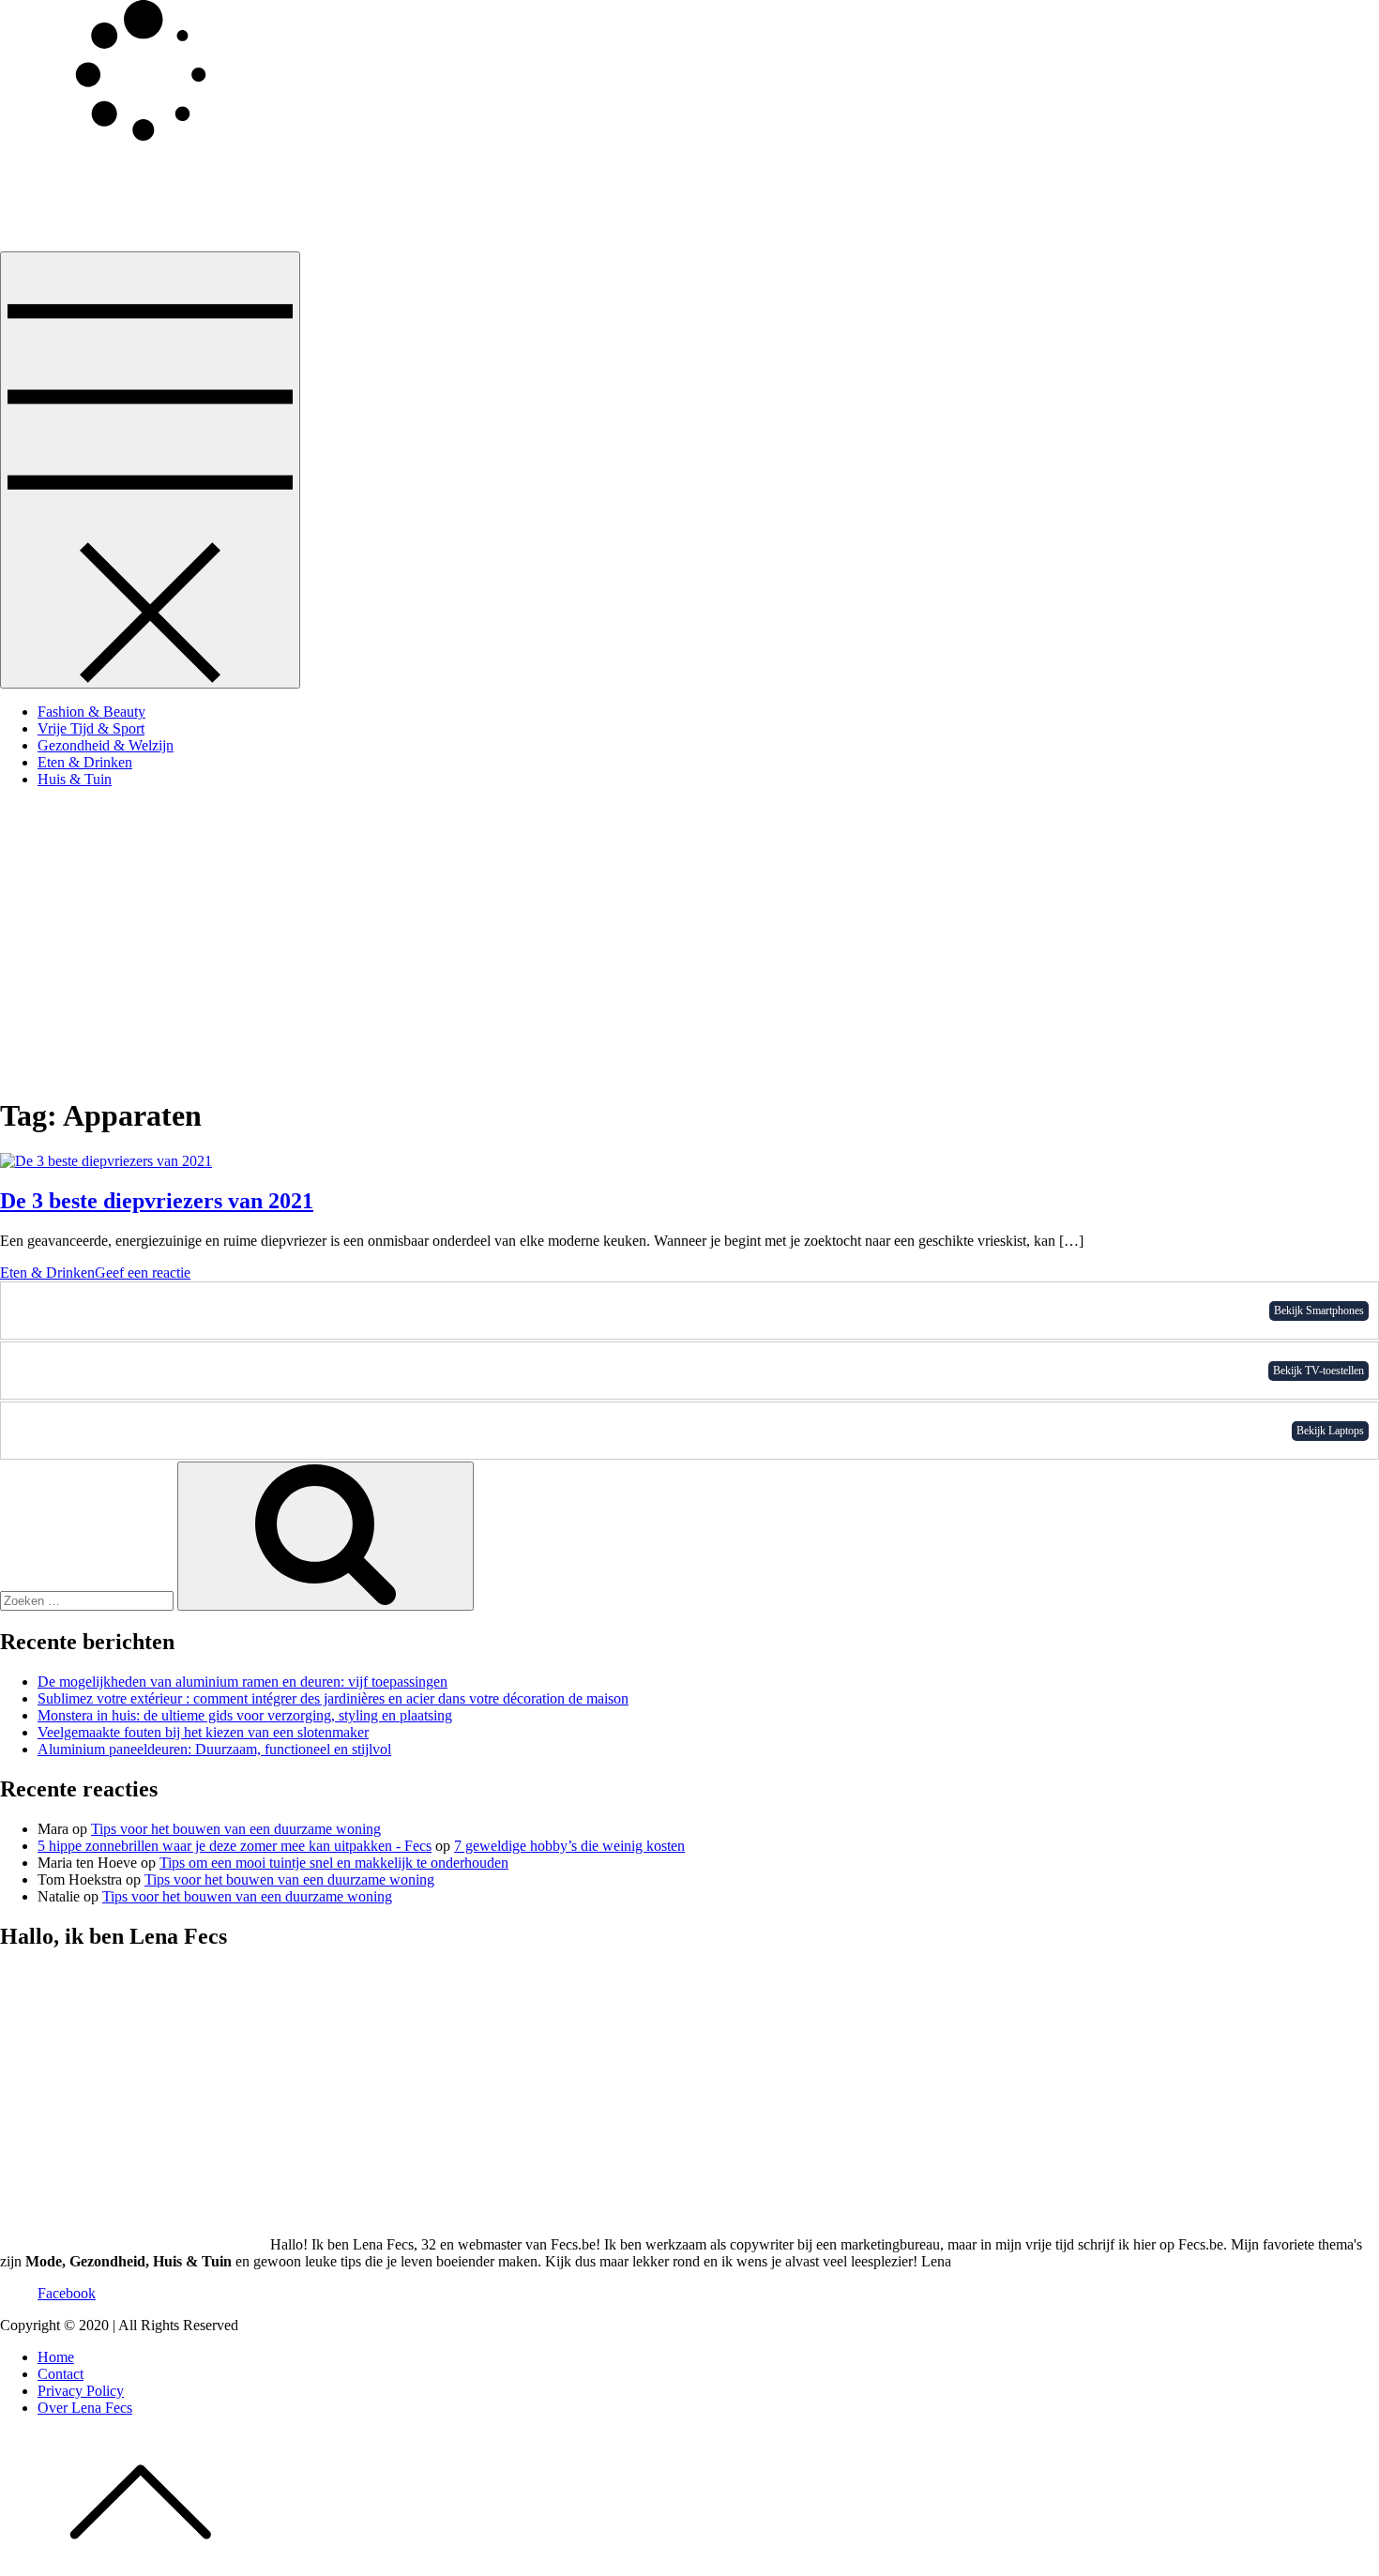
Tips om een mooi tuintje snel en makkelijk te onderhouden (334, 1863)
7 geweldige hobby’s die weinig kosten (569, 1846)
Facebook (67, 2293)
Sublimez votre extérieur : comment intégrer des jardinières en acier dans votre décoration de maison (333, 1698)
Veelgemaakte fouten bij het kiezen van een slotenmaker (203, 1732)
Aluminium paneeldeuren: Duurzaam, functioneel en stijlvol (214, 1749)
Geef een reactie (143, 1273)
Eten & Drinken (85, 762)
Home (56, 2357)
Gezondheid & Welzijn (106, 745)
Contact (61, 2374)
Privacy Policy (81, 2391)
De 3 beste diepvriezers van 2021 (157, 1201)
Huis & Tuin (75, 779)
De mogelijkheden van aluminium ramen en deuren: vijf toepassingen (242, 1682)
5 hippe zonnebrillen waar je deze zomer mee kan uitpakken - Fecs (235, 1846)
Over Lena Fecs (85, 2408)
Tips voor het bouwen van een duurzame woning (236, 1829)
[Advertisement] (689, 934)
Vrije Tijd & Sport (91, 728)
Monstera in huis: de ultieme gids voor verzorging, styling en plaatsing (245, 1715)
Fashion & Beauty (91, 712)
